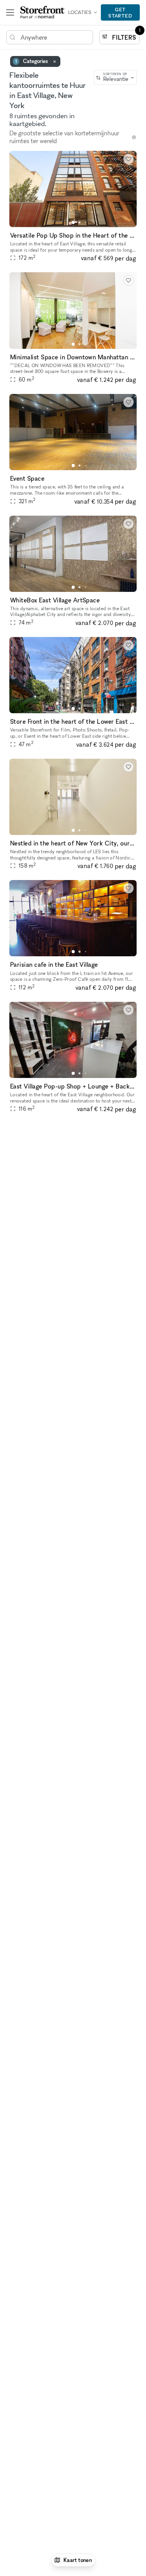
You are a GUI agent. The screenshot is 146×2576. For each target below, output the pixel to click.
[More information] (134, 137)
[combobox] (115, 77)
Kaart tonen (78, 2560)
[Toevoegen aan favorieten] (128, 159)
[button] (73, 222)
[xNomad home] (42, 12)
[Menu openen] (10, 12)
